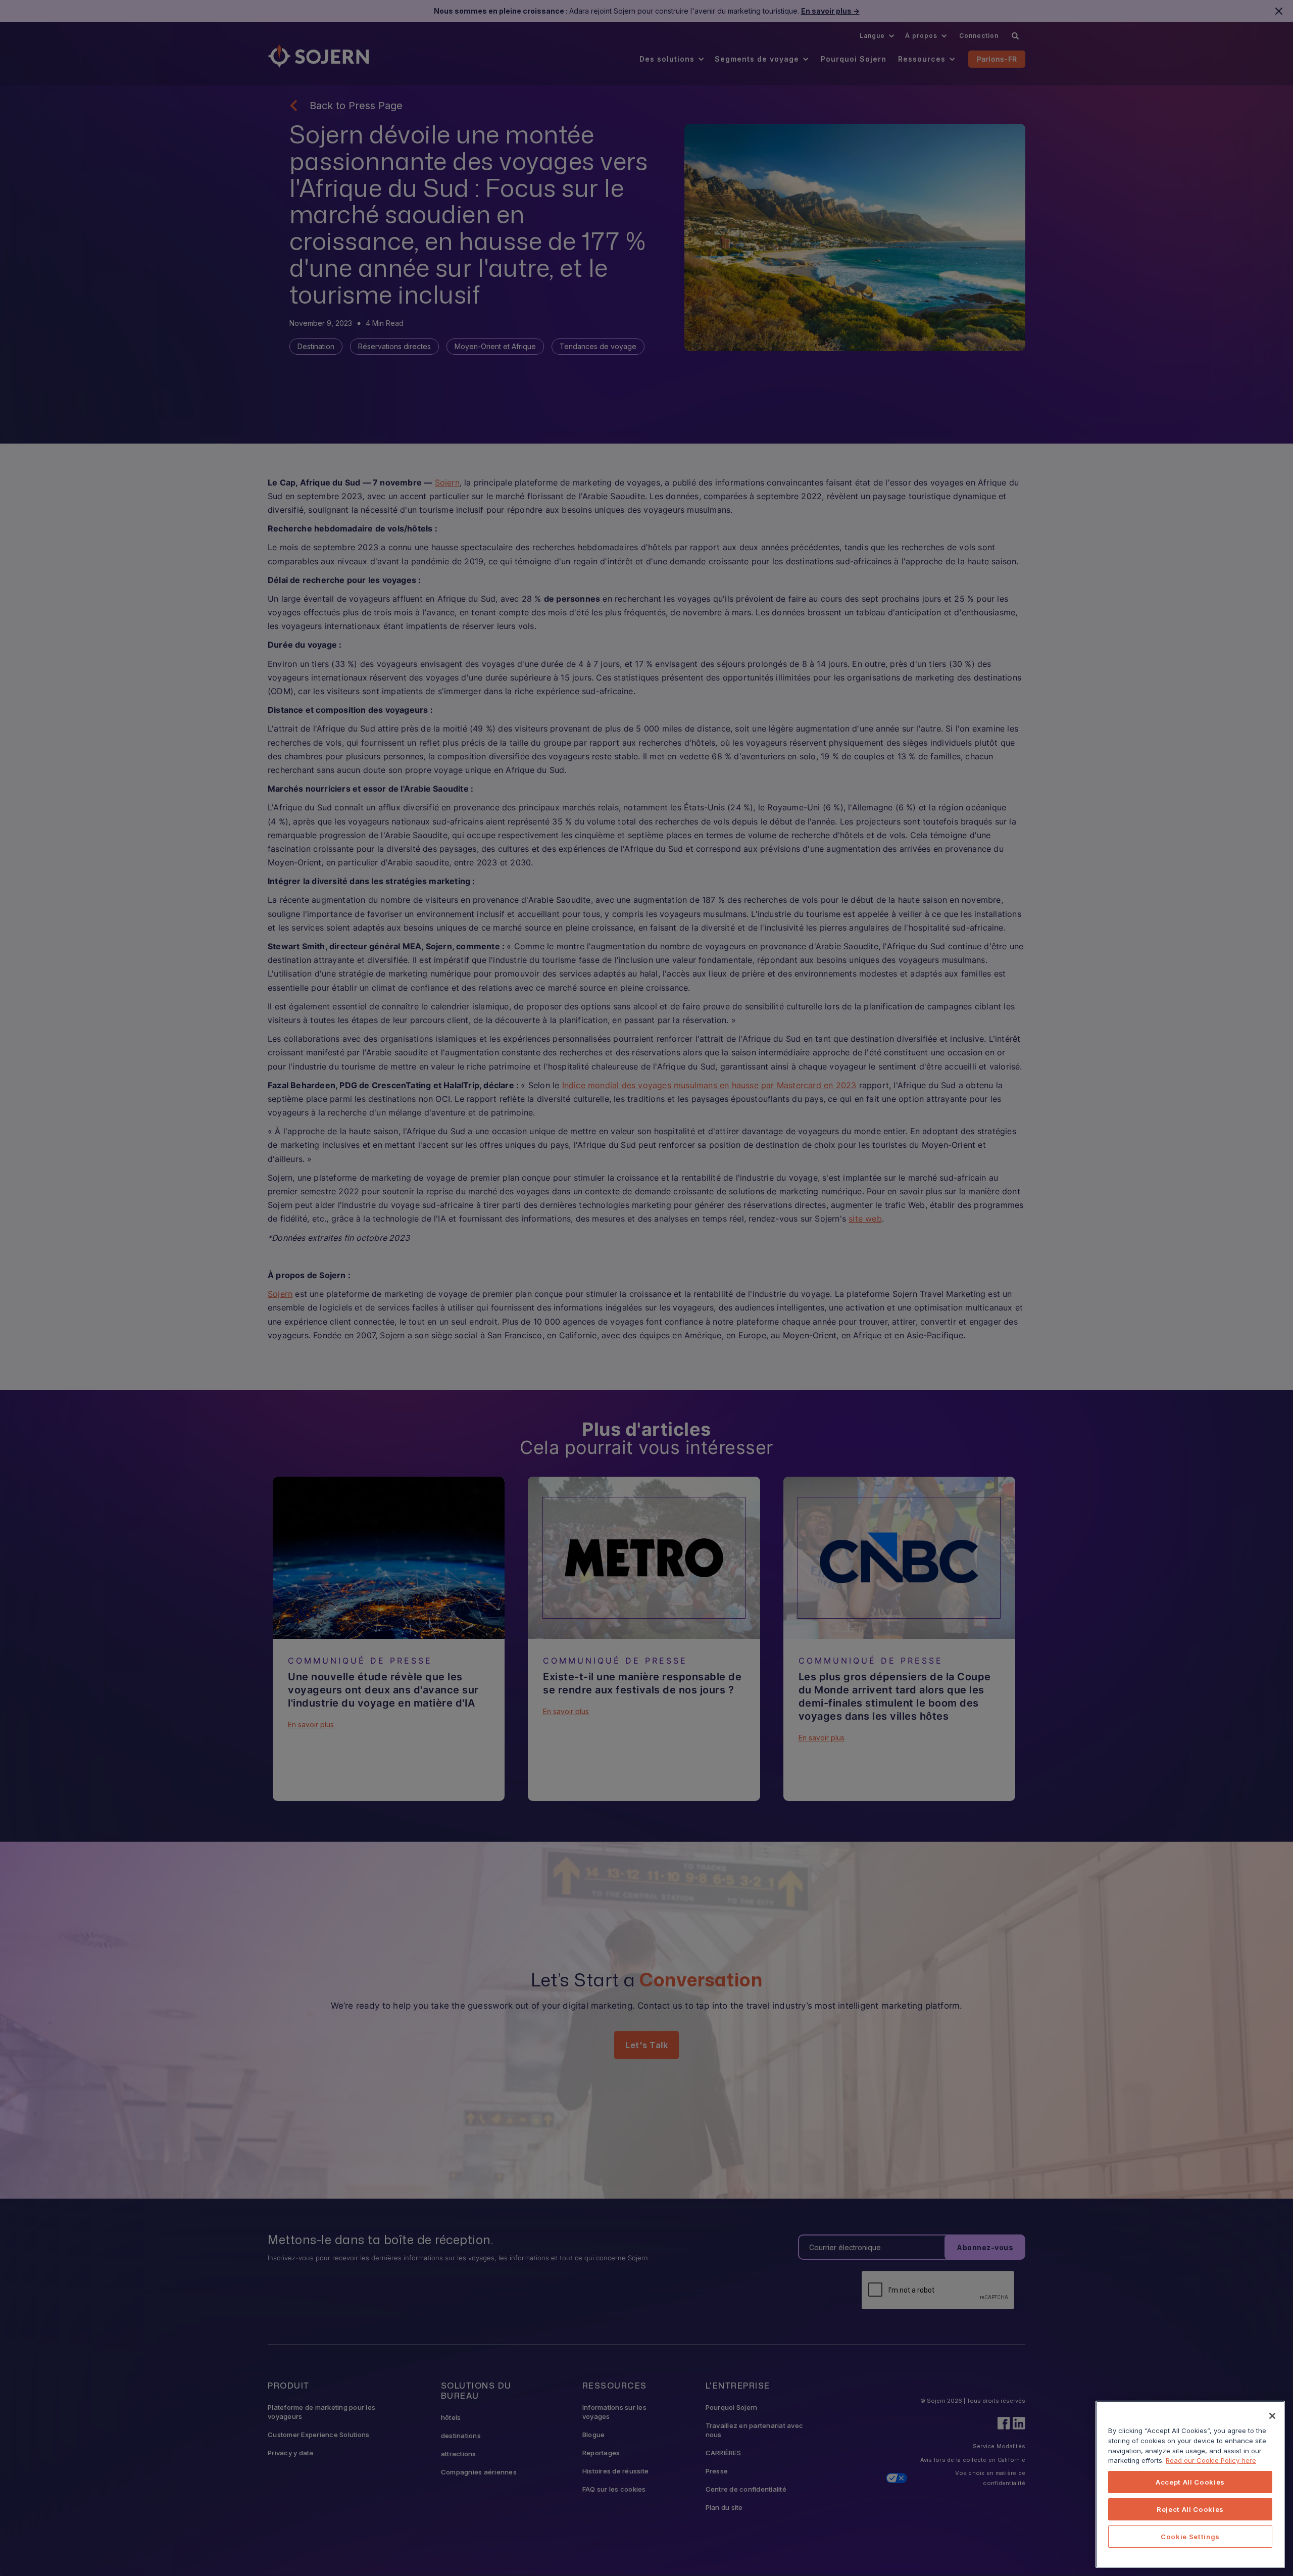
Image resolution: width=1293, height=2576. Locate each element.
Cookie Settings (1190, 2537)
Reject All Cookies (1190, 2509)
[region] (1190, 2484)
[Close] (1272, 2416)
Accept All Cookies (1190, 2482)
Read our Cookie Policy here (1211, 2460)
